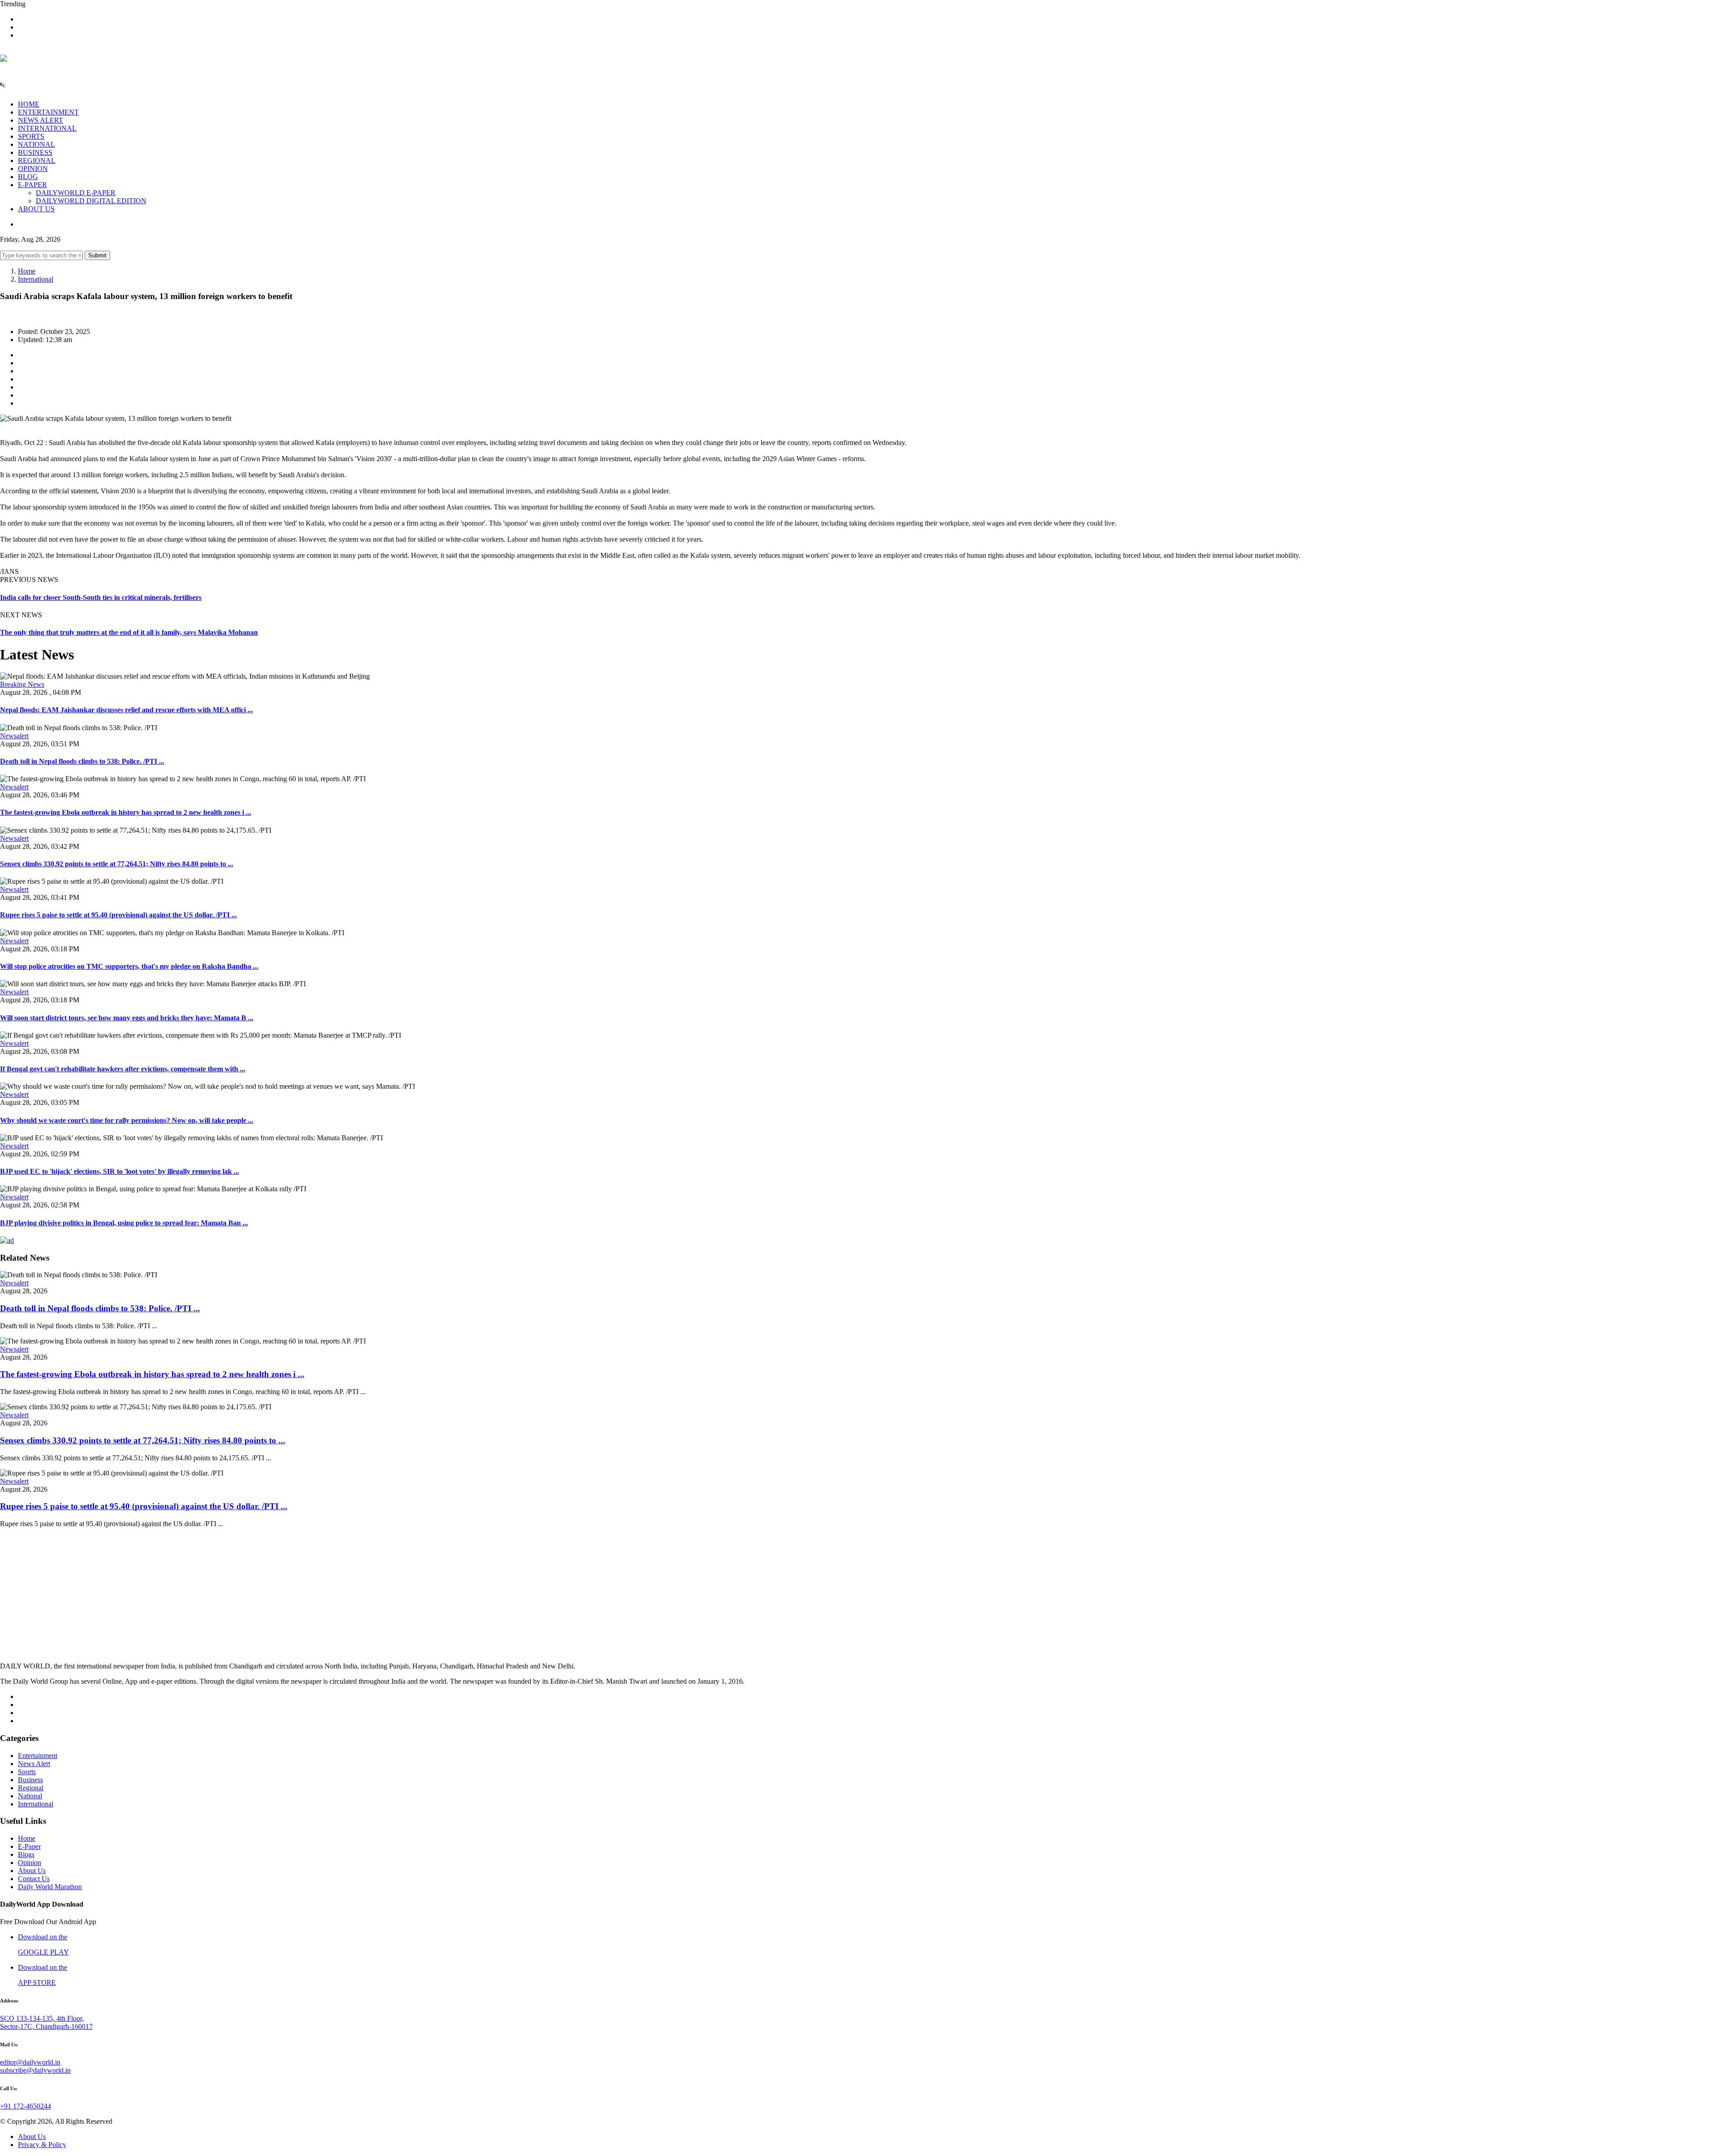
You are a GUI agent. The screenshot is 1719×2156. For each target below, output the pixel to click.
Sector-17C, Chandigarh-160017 (46, 2026)
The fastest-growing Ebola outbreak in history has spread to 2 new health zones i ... (126, 812)
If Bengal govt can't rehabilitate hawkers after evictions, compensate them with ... (123, 1069)
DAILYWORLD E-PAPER (76, 193)
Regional (31, 1788)
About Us (32, 1871)
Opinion (30, 1863)
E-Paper (29, 1846)
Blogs (26, 1854)
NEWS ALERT (41, 120)
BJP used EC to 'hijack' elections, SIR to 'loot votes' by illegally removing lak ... (120, 1171)
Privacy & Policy (42, 2145)
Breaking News (22, 684)
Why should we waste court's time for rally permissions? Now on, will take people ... (127, 1120)
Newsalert (14, 736)
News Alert (34, 1764)
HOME (29, 104)
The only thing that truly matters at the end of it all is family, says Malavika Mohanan (129, 632)
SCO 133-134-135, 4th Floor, (42, 2018)
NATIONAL (36, 144)
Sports (27, 1772)
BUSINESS (35, 152)
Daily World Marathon (50, 1887)
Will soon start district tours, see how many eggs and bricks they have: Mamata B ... (127, 1018)
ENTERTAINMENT (48, 112)
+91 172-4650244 (26, 2106)
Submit (97, 255)
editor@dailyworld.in (30, 2062)
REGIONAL (37, 160)
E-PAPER (32, 185)
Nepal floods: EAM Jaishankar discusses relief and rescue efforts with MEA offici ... (126, 710)
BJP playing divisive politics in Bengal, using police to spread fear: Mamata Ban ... (124, 1223)
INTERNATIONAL (47, 128)
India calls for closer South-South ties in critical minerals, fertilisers (101, 597)
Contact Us (34, 1879)
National (30, 1796)
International (36, 279)
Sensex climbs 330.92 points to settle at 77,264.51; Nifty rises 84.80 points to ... (117, 864)
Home (27, 271)
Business (30, 1780)
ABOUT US (36, 209)
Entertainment (38, 1756)
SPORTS (31, 136)
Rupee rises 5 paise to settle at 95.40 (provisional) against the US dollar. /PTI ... (118, 915)
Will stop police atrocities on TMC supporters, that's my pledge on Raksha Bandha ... (129, 966)
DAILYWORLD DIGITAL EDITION (91, 201)
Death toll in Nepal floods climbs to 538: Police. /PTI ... (82, 761)
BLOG (28, 177)
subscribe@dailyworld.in (35, 2070)
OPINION (33, 169)
